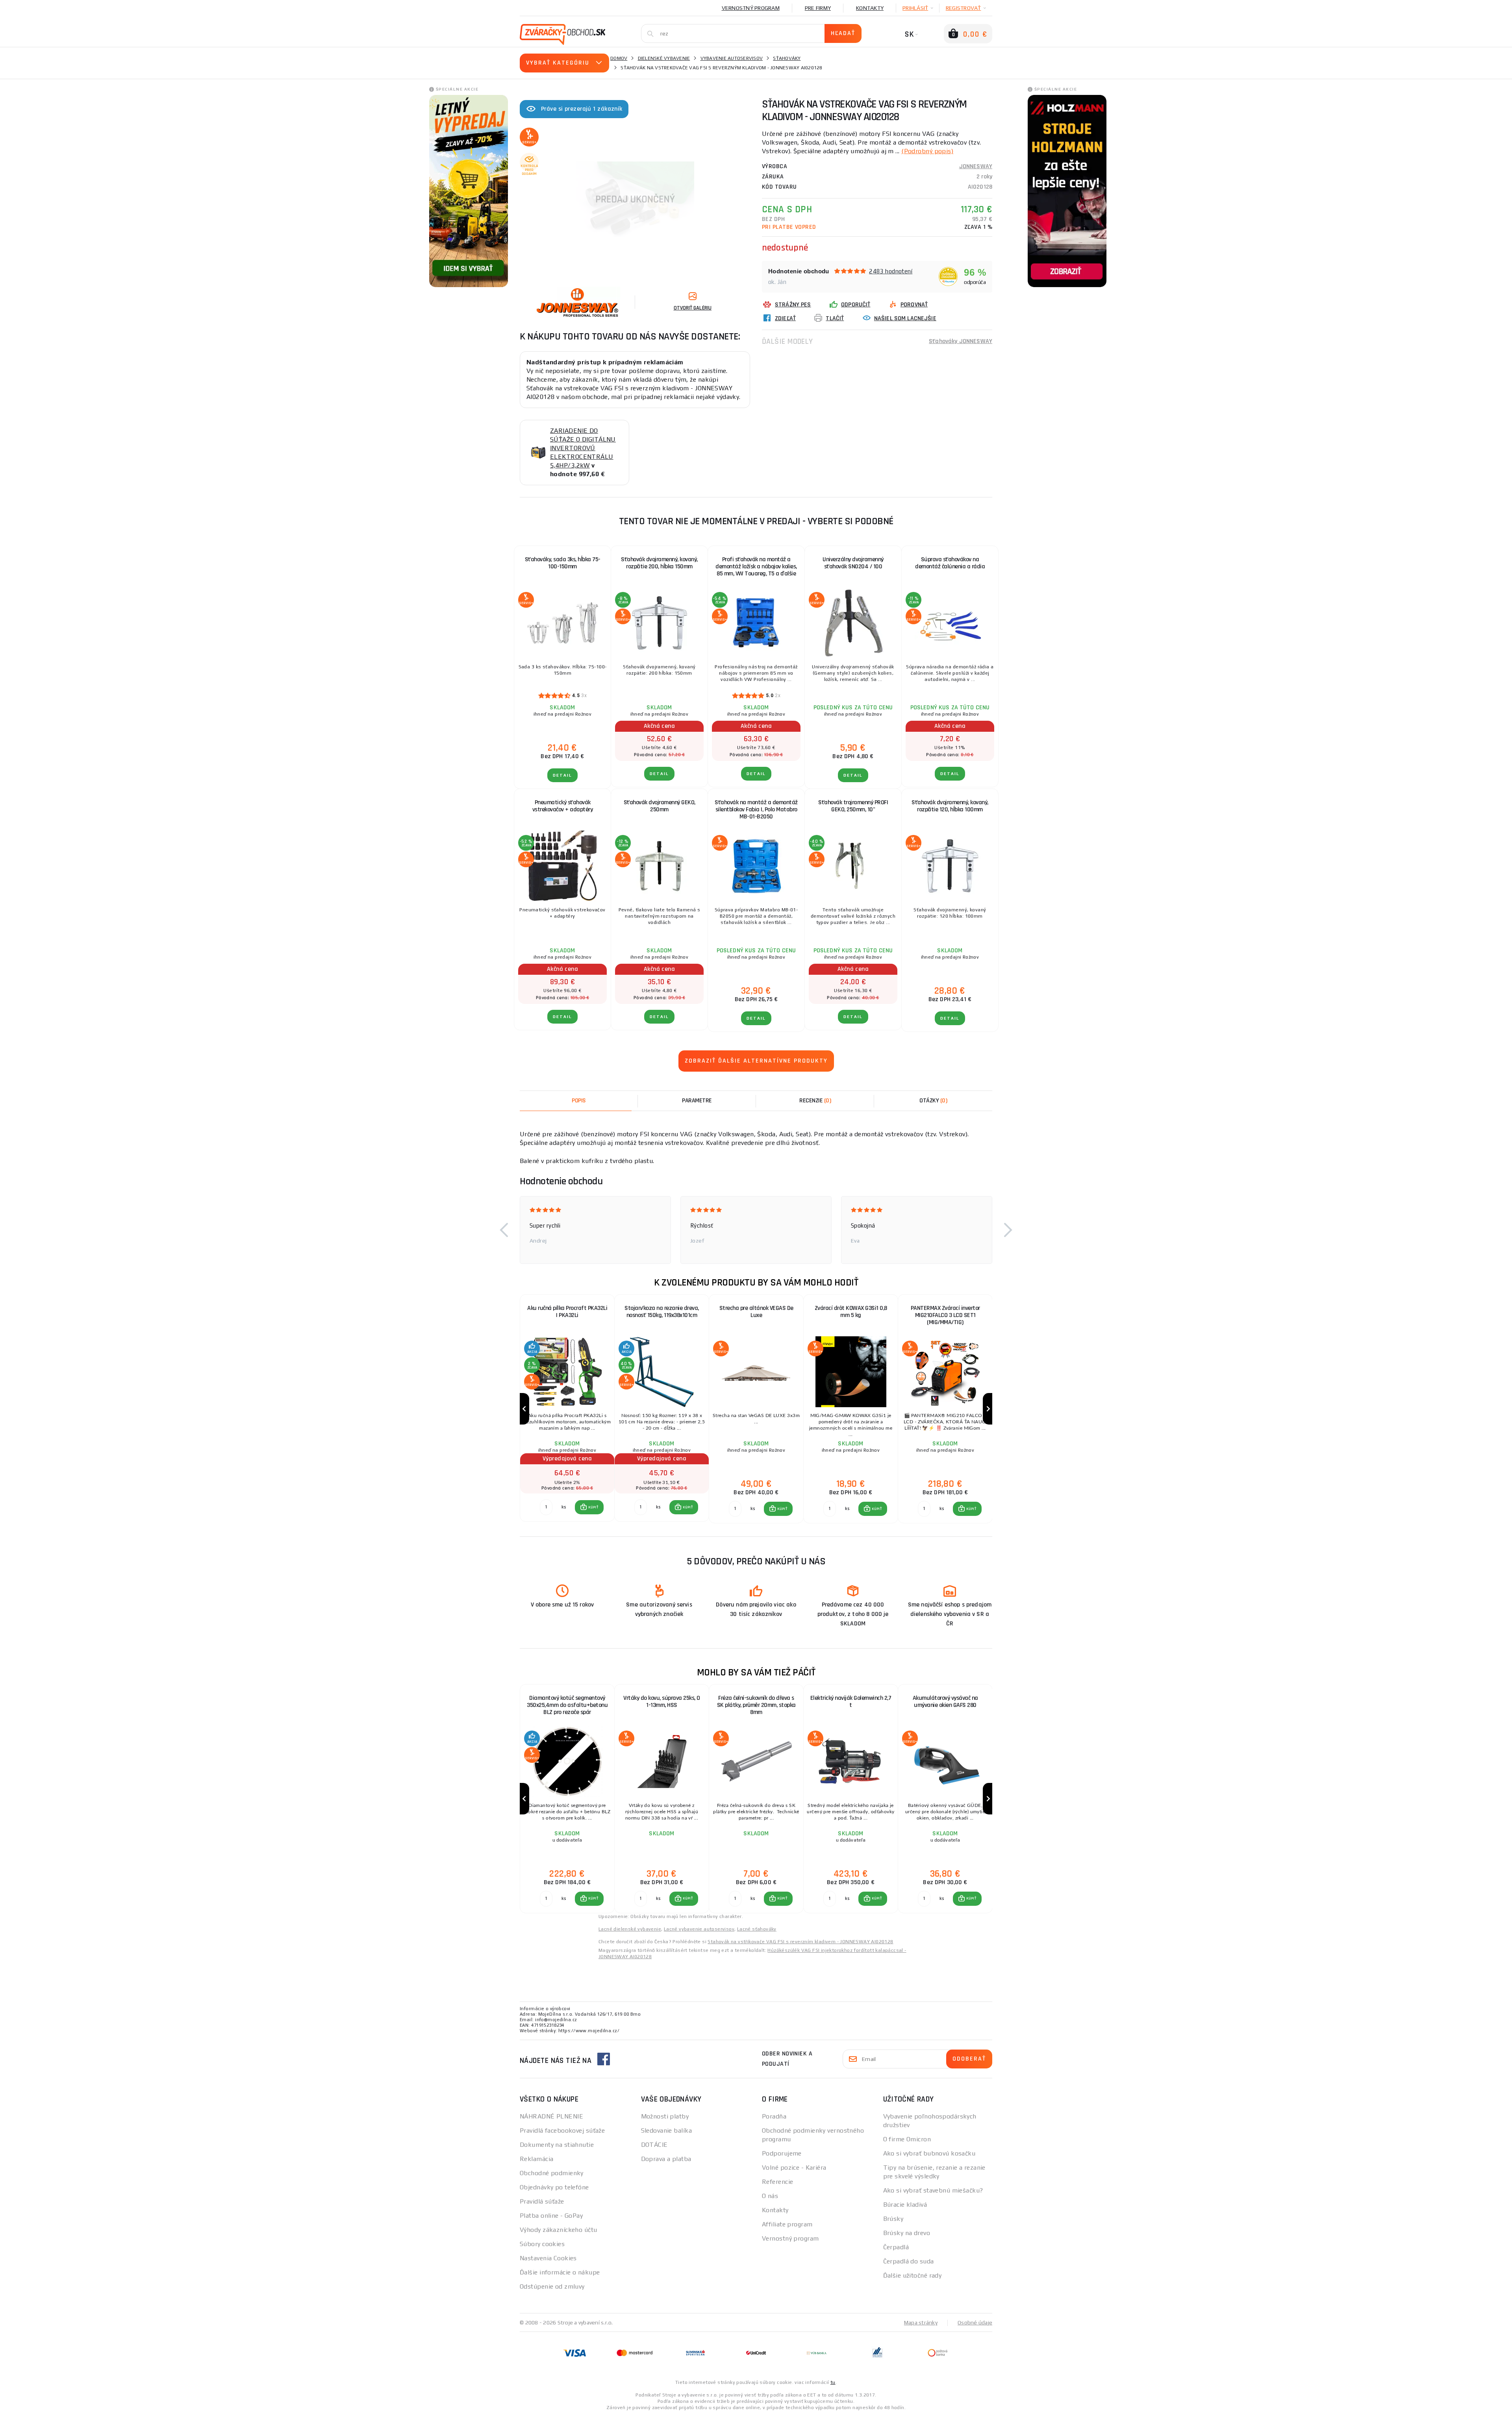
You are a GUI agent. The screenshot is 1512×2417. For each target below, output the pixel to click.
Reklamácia (536, 2159)
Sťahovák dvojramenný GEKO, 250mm (660, 806)
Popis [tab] (579, 1101)
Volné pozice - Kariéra (794, 2168)
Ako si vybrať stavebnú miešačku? (933, 2190)
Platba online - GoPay (551, 2216)
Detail (562, 775)
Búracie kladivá (905, 2205)
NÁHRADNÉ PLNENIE (551, 2116)
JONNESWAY (976, 166)
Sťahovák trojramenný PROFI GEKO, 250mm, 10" (853, 806)
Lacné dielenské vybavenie (630, 1929)
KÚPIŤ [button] (593, 1507)
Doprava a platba (666, 2159)
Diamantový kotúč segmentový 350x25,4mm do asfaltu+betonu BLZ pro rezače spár (567, 1705)
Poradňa (774, 2116)
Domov (619, 58)
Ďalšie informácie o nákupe (560, 2272)
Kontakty (870, 8)
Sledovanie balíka (666, 2130)
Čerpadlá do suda (909, 2261)
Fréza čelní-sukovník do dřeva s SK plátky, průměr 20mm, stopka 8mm (756, 1705)
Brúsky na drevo (907, 2233)
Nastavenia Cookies (548, 2258)
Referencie (777, 2182)
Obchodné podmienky (552, 2173)
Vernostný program (751, 8)
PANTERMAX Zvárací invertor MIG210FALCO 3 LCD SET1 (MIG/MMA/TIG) (945, 1315)
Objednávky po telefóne (554, 2187)
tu (833, 2382)
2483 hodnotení (891, 271)
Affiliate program (787, 2224)
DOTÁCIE (654, 2145)
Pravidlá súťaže (542, 2201)
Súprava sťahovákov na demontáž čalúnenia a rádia (950, 563)
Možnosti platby (665, 2116)
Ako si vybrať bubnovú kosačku (929, 2153)
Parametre (697, 1101)
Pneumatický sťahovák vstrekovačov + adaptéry (563, 806)
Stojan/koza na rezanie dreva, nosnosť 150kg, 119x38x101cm (662, 1312)
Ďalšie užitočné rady (913, 2275)
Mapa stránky (921, 2322)
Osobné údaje (975, 2322)
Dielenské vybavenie (664, 58)
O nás (770, 2196)
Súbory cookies (542, 2244)
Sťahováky (787, 58)
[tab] (815, 1101)
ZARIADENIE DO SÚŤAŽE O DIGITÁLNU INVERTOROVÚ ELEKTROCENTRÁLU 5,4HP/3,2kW (583, 448)
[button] (504, 1230)
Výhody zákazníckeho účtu (559, 2230)
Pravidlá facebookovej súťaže (562, 2130)
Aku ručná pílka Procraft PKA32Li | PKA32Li (567, 1312)
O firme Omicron (907, 2139)
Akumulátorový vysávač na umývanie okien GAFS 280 (945, 1702)
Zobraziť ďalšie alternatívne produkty (756, 1061)
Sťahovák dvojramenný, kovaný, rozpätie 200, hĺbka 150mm (659, 563)
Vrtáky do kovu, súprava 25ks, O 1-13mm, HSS (662, 1702)
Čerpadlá (896, 2247)
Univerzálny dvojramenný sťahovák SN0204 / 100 (853, 563)
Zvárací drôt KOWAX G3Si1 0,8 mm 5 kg (851, 1312)
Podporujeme (782, 2153)
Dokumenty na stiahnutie (557, 2145)
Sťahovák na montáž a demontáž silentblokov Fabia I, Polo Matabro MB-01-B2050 (756, 810)
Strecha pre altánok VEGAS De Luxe (756, 1312)
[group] (567, 1409)
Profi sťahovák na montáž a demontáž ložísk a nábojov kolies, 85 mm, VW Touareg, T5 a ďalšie (756, 567)
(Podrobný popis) (927, 151)
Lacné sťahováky (757, 1929)
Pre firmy (818, 8)
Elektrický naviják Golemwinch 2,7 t (851, 1702)
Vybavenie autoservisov (732, 58)
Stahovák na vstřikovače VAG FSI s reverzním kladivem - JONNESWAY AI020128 (800, 1942)
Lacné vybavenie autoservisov (699, 1929)
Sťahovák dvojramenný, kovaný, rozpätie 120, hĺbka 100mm (950, 806)
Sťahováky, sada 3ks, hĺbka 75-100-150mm (563, 563)
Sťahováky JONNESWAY (961, 341)
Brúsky (893, 2219)
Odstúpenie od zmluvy (552, 2286)
